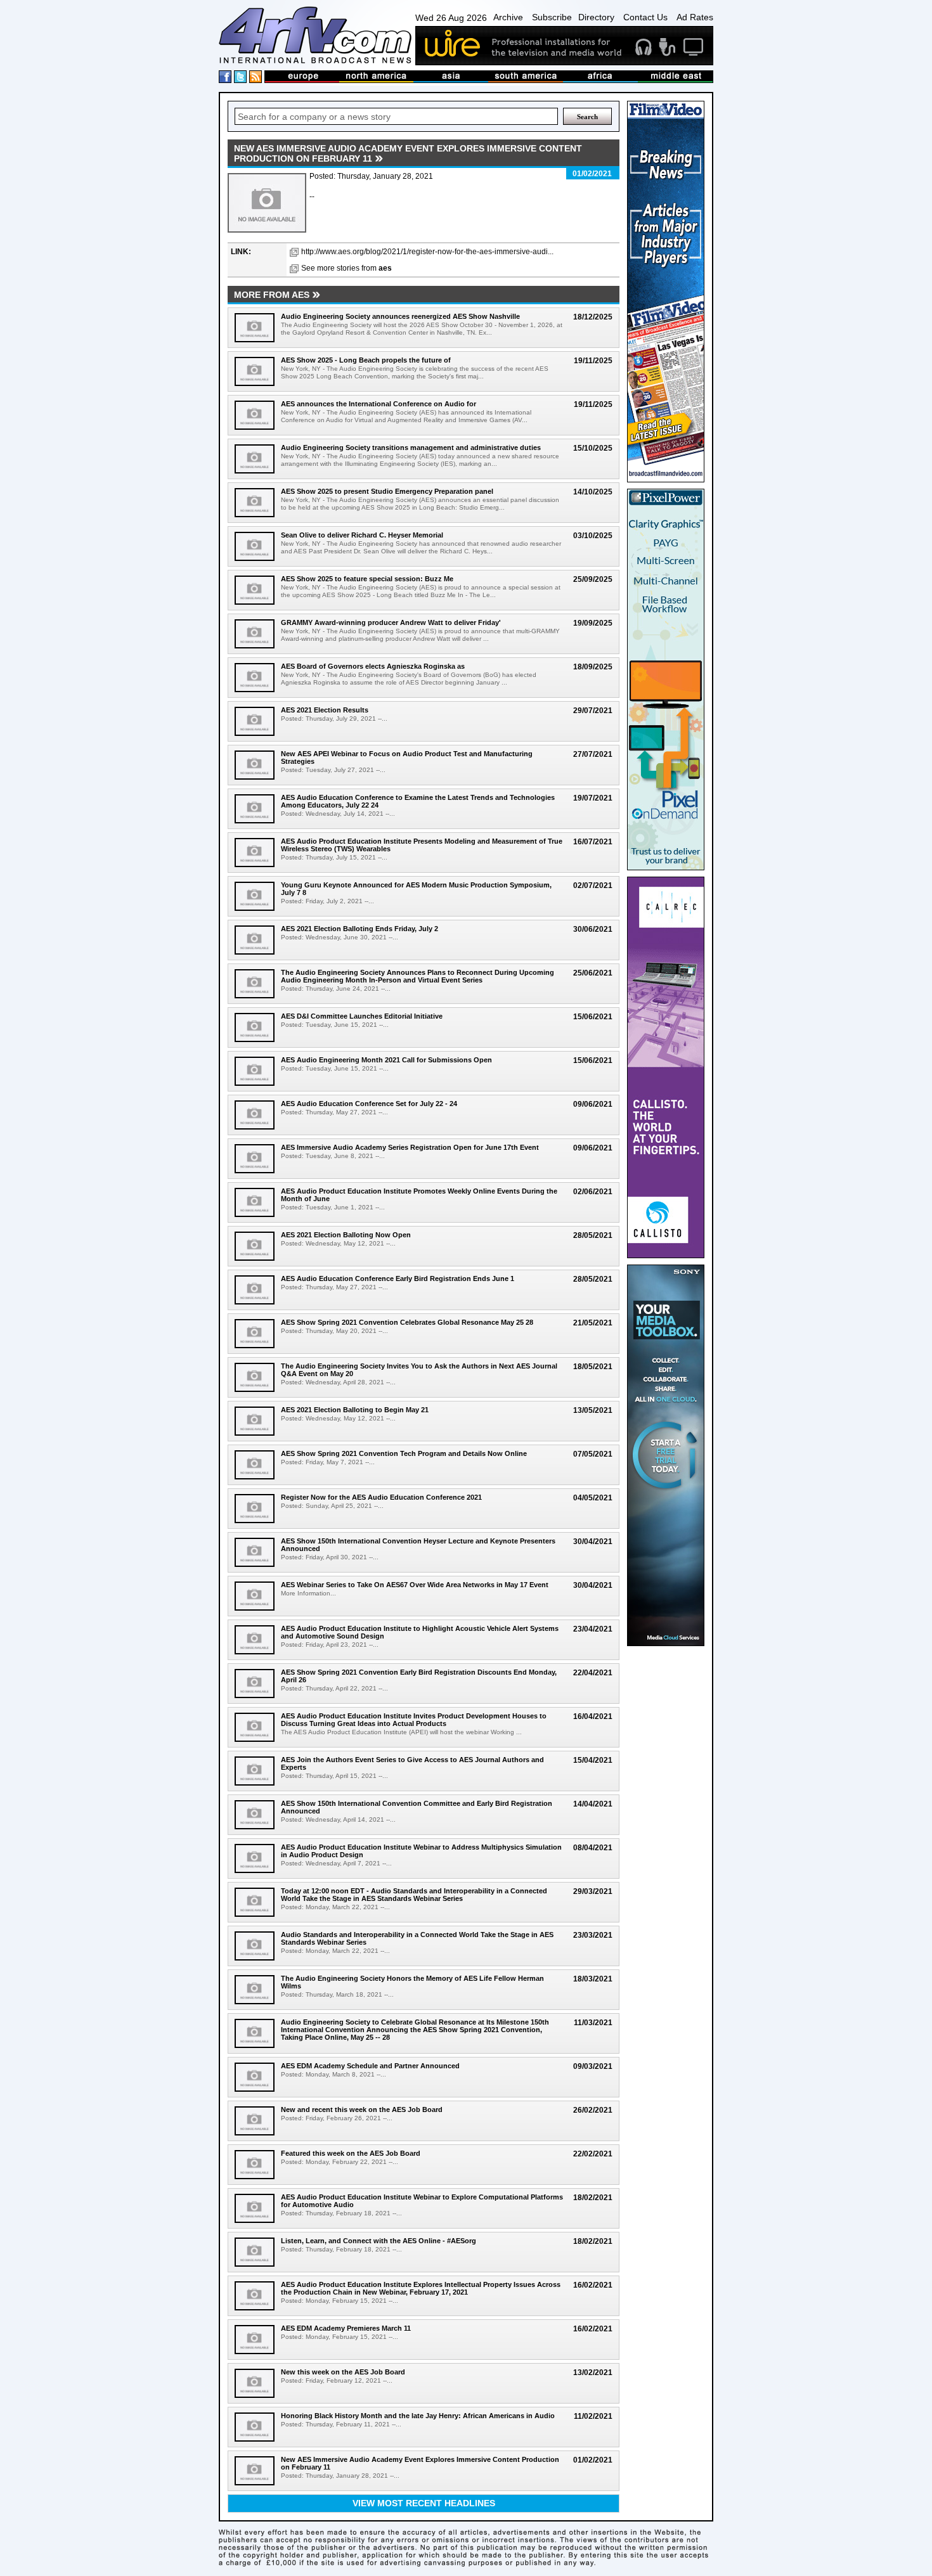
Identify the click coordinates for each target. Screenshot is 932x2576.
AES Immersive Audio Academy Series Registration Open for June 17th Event (410, 1147)
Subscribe (552, 17)
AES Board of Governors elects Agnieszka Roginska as (373, 666)
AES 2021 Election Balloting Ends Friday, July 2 (359, 929)
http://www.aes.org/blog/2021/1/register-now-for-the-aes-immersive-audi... (427, 252)
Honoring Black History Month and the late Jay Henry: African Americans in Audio (418, 2416)
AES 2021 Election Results (325, 710)
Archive (508, 17)
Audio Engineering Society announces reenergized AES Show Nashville (400, 316)
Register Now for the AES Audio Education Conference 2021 (381, 1497)
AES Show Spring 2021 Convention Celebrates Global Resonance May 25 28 (407, 1322)
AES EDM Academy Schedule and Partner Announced (370, 2066)
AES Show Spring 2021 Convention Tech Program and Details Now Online (404, 1453)
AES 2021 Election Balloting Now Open (346, 1235)
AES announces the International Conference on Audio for (379, 404)
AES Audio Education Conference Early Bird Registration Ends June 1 (398, 1278)
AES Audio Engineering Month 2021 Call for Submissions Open (386, 1060)
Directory (596, 17)
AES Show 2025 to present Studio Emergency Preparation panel (387, 491)
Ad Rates (695, 17)
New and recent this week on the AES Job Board (362, 2109)
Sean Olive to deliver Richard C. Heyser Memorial (362, 535)
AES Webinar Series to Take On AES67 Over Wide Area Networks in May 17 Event (415, 1585)
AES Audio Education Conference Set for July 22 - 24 (369, 1104)
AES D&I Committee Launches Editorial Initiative (362, 1016)
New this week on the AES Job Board (343, 2372)
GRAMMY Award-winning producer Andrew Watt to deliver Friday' (391, 622)
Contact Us (645, 17)
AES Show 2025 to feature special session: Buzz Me (367, 579)
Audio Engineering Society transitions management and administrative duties (411, 448)
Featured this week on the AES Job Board (351, 2153)
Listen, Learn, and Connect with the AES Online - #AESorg (379, 2241)
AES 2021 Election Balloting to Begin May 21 (355, 1410)
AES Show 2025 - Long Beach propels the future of (366, 360)
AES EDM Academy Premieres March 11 (346, 2328)
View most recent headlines (424, 2503)
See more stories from (346, 268)
